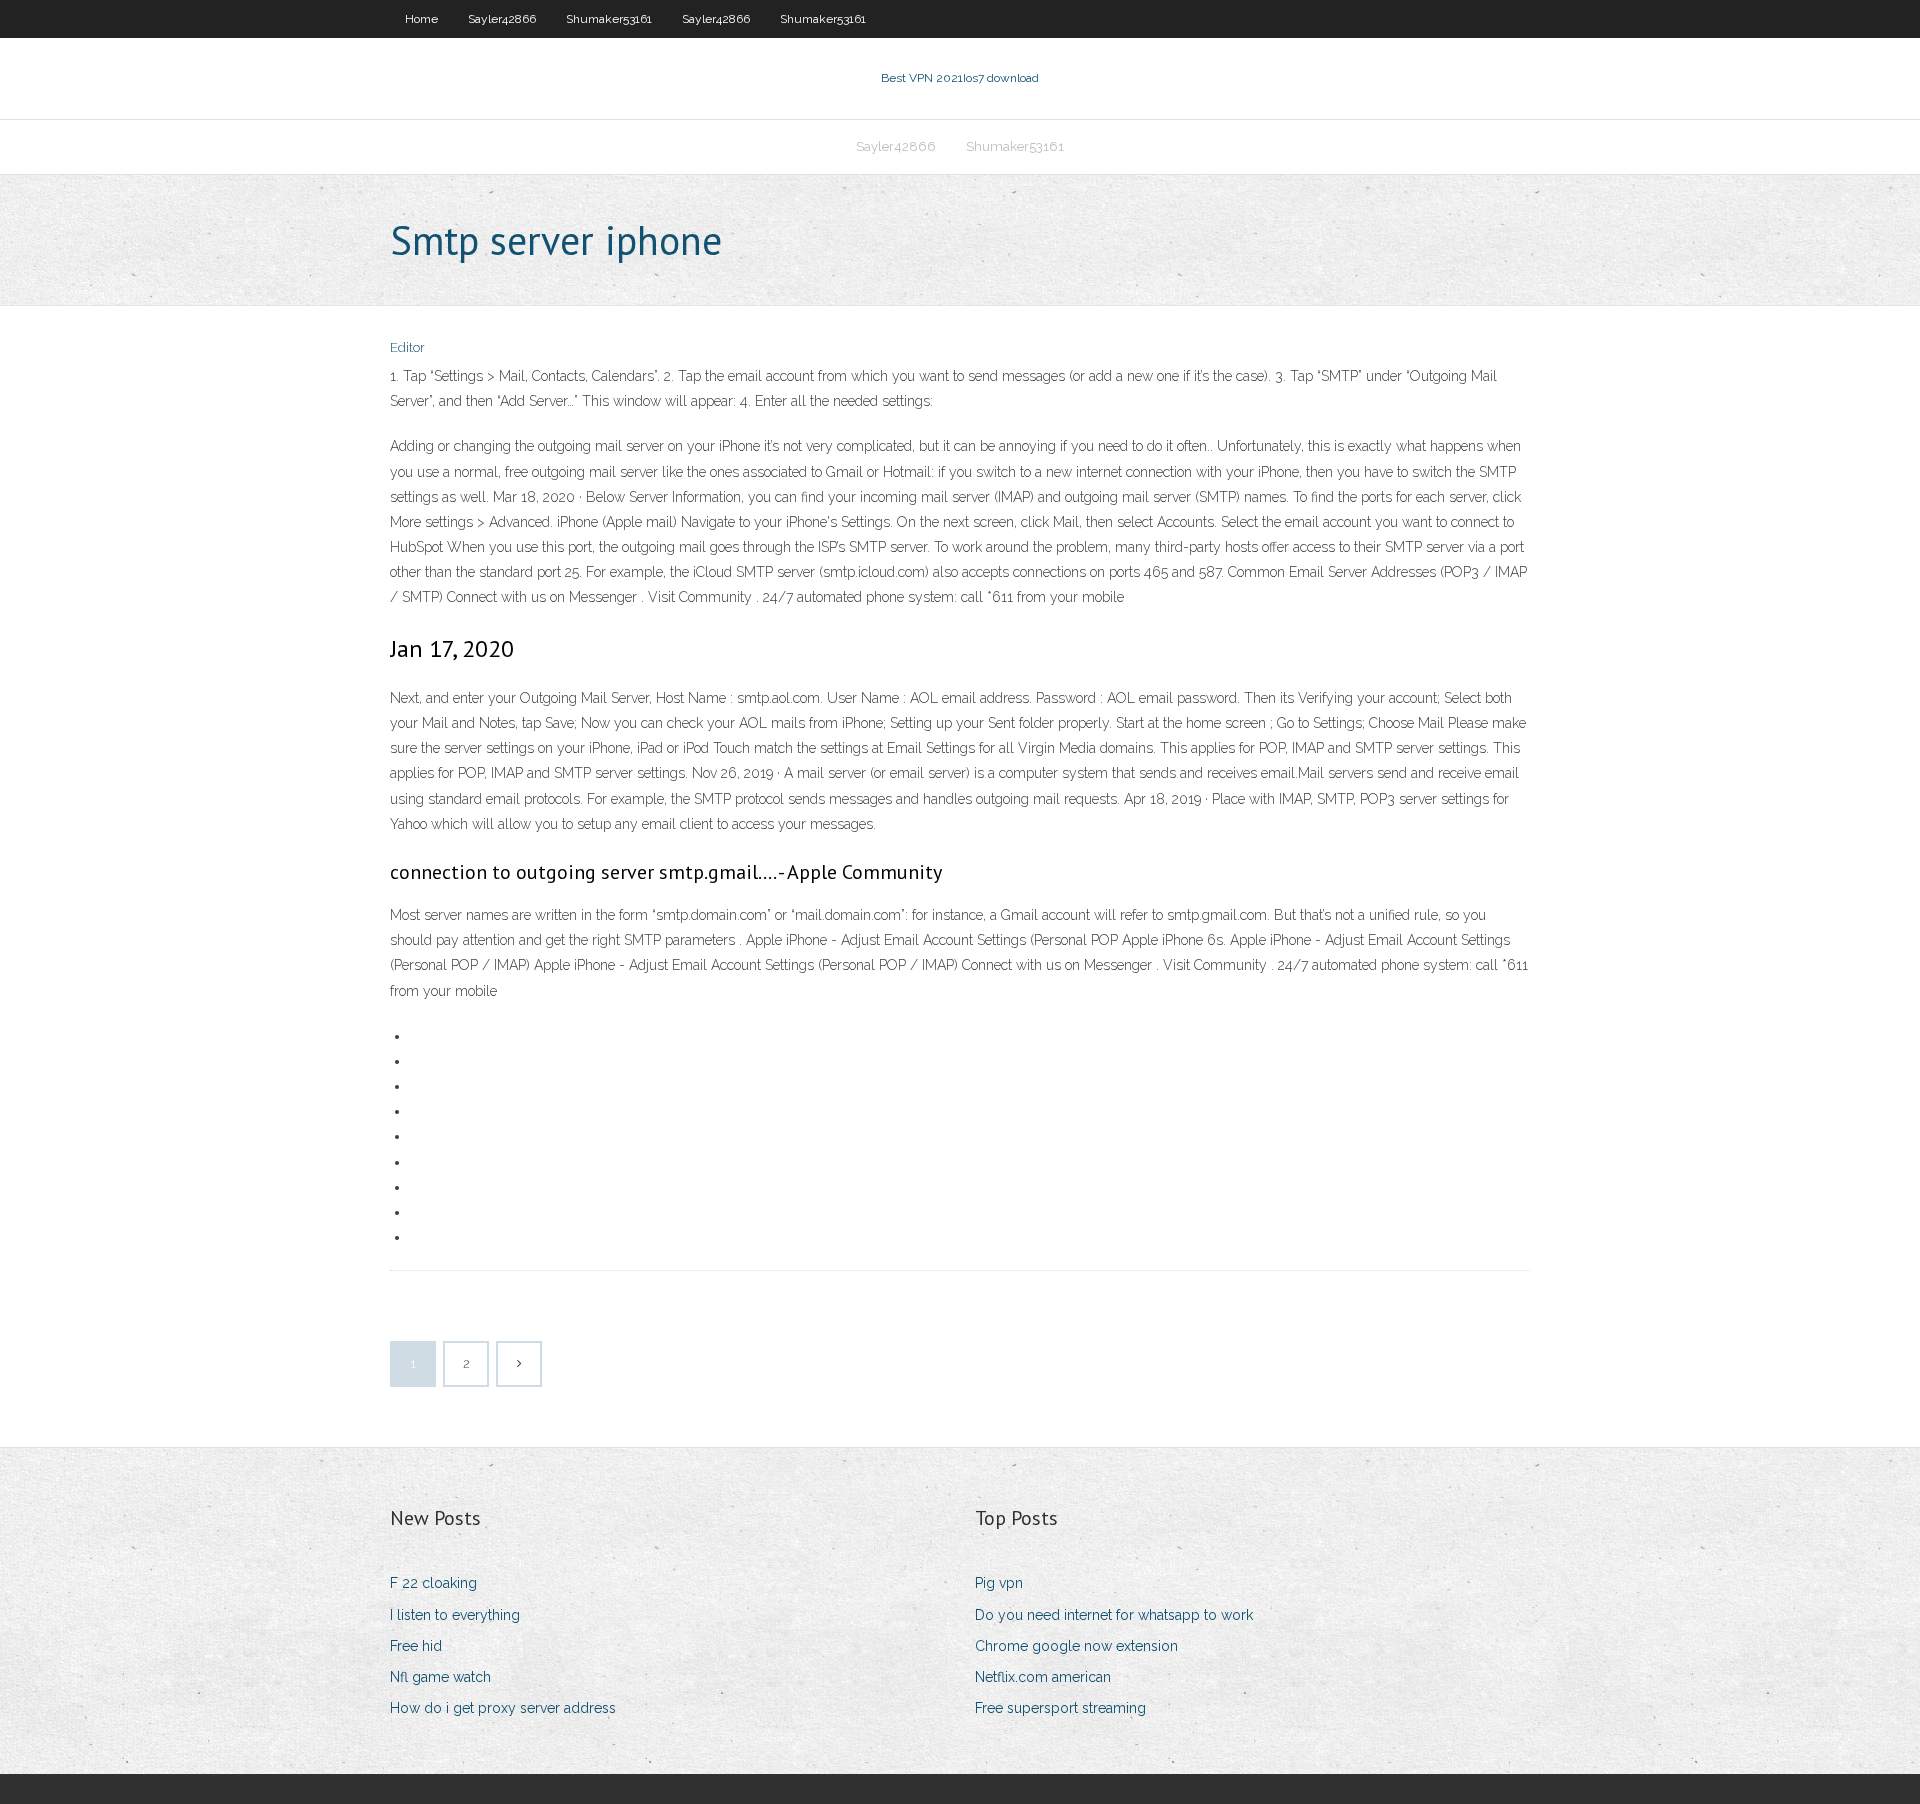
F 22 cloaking (433, 1583)
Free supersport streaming (1060, 1708)
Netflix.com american (1043, 1677)
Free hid (416, 1646)
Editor (407, 347)
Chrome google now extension (1076, 1646)
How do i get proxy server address (503, 1708)
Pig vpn (999, 1583)
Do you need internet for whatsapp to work (1114, 1615)
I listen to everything (455, 1615)
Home (421, 19)
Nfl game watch (440, 1677)
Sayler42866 (502, 19)
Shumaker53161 (609, 19)
